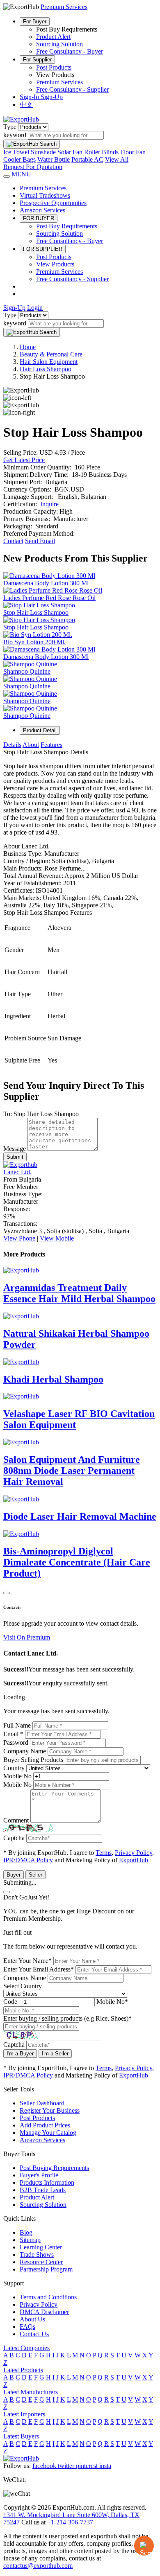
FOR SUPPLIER (43, 249)
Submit (15, 1157)
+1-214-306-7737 (70, 2522)
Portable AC (87, 159)
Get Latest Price (24, 460)
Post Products (54, 67)
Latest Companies (26, 2348)
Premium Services (59, 82)
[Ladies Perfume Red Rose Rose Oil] (53, 590)
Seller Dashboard (42, 2103)
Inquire (49, 504)
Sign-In (30, 97)
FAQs (27, 2327)
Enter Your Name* (27, 1961)
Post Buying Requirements (54, 2168)
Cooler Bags (19, 159)
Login (35, 308)
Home (28, 347)
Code (10, 2002)
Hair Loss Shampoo (46, 369)
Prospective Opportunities (53, 203)
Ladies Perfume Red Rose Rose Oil (49, 598)
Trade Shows (37, 2255)
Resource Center (41, 2262)
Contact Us (34, 2334)
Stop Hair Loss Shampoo (36, 612)
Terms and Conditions (48, 2297)
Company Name (25, 1751)
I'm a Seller (55, 2054)
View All (117, 159)
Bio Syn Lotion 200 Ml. (34, 642)
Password (16, 1743)
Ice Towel (16, 152)
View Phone (19, 1238)
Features (51, 745)
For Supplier (37, 60)
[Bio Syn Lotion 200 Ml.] (38, 635)
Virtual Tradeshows (45, 195)
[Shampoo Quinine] (30, 664)
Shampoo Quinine (27, 671)
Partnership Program (46, 2269)
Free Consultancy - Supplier (72, 89)
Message (15, 1149)
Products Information (47, 2182)
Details (12, 745)
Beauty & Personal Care (51, 354)
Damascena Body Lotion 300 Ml (46, 583)
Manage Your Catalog (48, 2133)
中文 (26, 105)
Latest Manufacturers (31, 2392)
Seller (35, 1875)
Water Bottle (54, 159)
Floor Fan (133, 152)
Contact (13, 541)
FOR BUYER (39, 218)
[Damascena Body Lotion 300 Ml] (49, 576)
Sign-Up (52, 97)
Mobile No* (112, 2002)
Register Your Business (50, 2110)
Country (14, 1768)
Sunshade (43, 152)
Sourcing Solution (59, 44)
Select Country (23, 1986)
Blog (26, 2232)
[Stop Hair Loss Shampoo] (39, 605)
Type (10, 127)
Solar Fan (70, 152)
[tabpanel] (80, 907)
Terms (104, 1853)
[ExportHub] (21, 119)
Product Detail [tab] (40, 730)
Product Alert (53, 37)
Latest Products (23, 2370)
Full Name (17, 1725)
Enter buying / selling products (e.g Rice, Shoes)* (67, 2018)
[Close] (7, 1593)
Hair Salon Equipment (49, 362)
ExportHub (134, 1860)
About (31, 745)
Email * (13, 1734)
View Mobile (57, 1238)
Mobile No (17, 1776)
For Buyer (35, 21)
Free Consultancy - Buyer (70, 51)
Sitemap (30, 2240)
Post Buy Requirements (67, 226)
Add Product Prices (45, 2125)
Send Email (40, 541)
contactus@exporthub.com (38, 2566)
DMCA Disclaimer (44, 2312)
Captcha (14, 1838)
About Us (32, 2319)
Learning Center (41, 2247)
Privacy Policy (134, 1853)
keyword (15, 135)
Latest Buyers (21, 2436)
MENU (21, 174)
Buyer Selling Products (33, 1760)
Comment (16, 1820)
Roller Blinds (101, 152)
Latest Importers (24, 2414)
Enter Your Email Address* (39, 1969)
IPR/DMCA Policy (28, 1860)
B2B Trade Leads (43, 2190)
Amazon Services (42, 210)
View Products (55, 264)
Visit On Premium (27, 1637)
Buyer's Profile (39, 2175)
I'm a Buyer (20, 2054)
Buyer (14, 1875)
